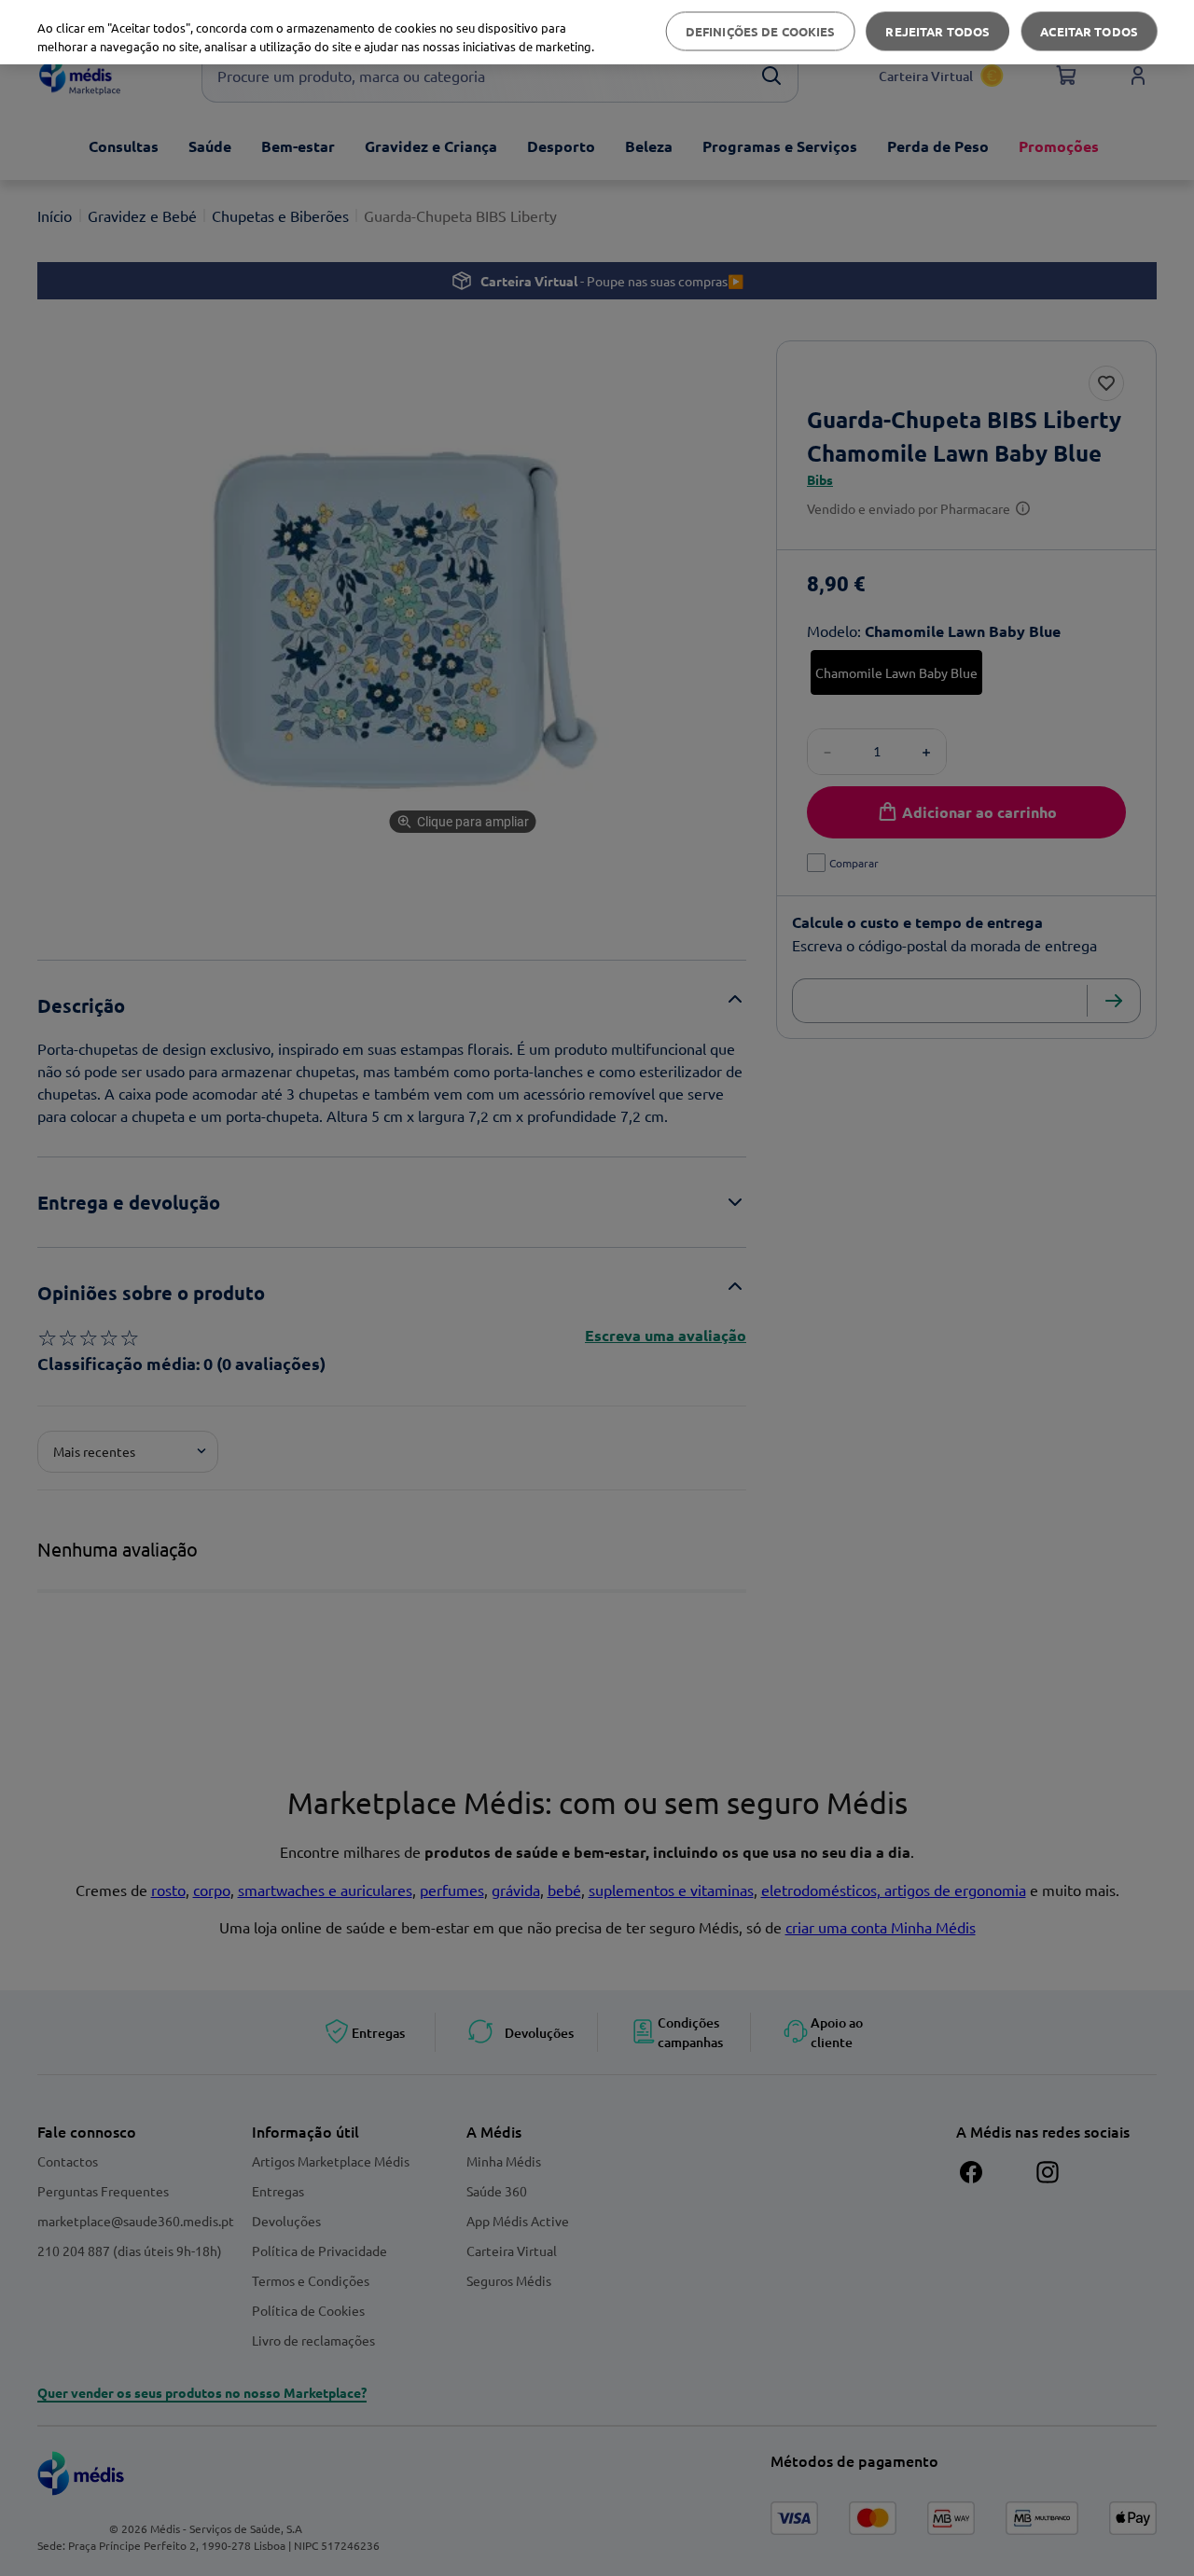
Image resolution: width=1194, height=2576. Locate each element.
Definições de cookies (761, 31)
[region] (597, 32)
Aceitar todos (1089, 31)
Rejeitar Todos (937, 31)
